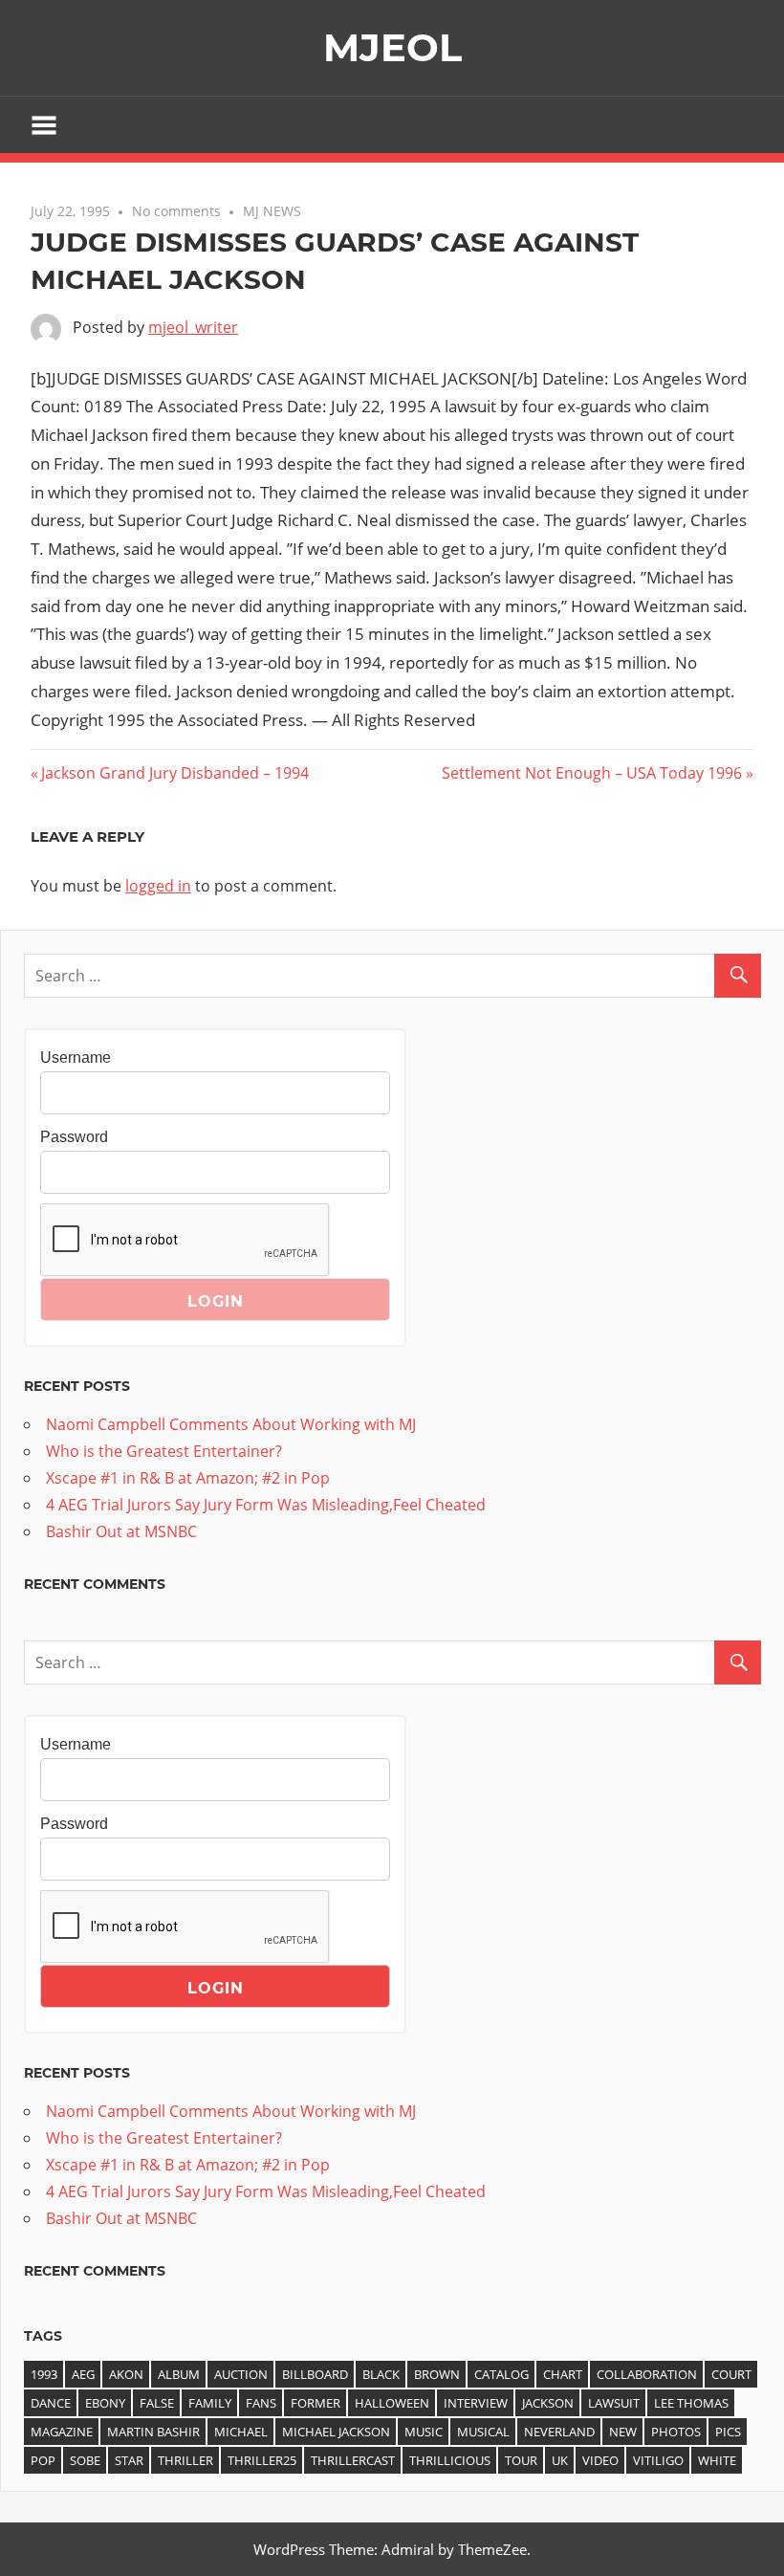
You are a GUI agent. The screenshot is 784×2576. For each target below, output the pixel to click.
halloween (392, 2403)
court (731, 2374)
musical (483, 2432)
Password (74, 1137)
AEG (83, 2374)
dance (51, 2403)
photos (676, 2432)
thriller (185, 2460)
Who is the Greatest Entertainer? (164, 1451)
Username (76, 1057)
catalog (501, 2374)
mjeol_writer (193, 327)
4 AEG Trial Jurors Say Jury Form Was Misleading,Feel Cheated (266, 1505)
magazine (62, 2432)
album (179, 2374)
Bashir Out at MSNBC (121, 1531)
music (424, 2432)
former (316, 2403)
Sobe (85, 2460)
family (210, 2403)
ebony (105, 2403)
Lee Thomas (691, 2403)
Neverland (559, 2432)
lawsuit (614, 2403)
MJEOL (392, 47)
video (600, 2460)
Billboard (315, 2374)
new (623, 2432)
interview (476, 2403)
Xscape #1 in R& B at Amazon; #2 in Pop (188, 1478)
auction (241, 2374)
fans (261, 2403)
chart (563, 2374)
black (381, 2374)
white (717, 2460)
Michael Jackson (336, 2432)
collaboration (647, 2374)
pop (43, 2460)
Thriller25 (262, 2460)
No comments (176, 211)
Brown (437, 2374)
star (129, 2460)
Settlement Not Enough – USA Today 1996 (592, 773)
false (157, 2403)
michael (241, 2432)
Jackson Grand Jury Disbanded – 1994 (174, 773)
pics (728, 2432)
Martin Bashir (153, 2432)
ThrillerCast (353, 2460)
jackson (548, 2403)
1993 (44, 2374)
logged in (158, 886)
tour (521, 2460)
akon (126, 2374)
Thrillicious (450, 2460)
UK (560, 2460)
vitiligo (658, 2460)
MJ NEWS (272, 211)
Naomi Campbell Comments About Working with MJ (231, 1424)
